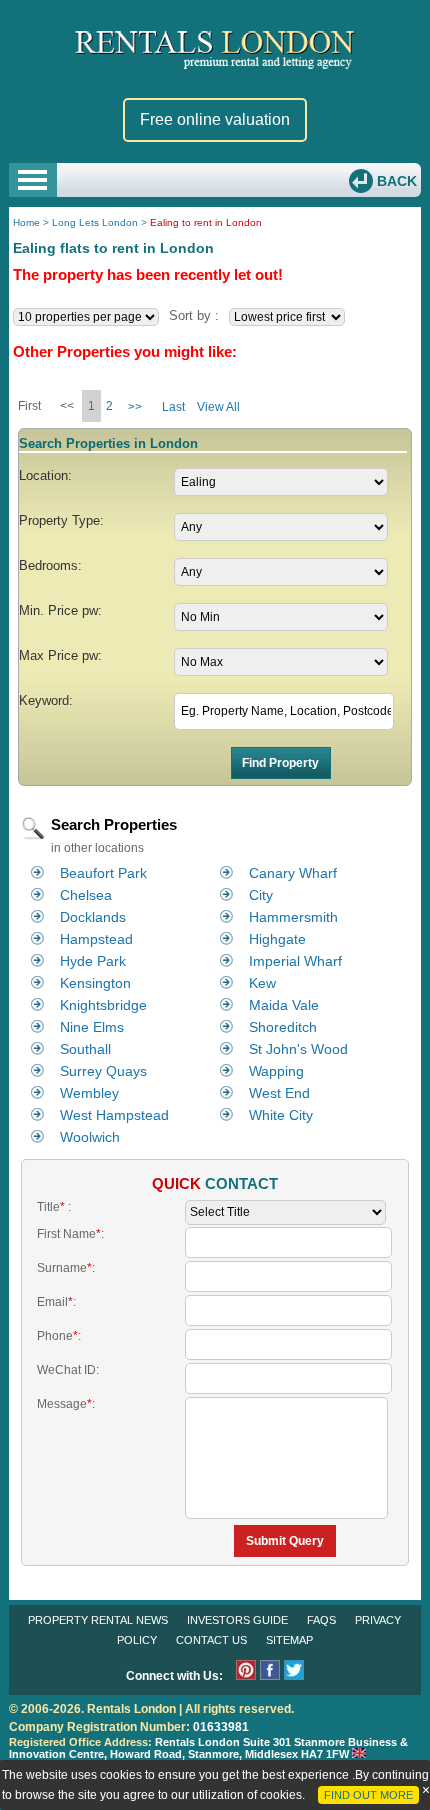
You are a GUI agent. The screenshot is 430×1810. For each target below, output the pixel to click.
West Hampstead (114, 1115)
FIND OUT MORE (368, 1795)
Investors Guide (237, 1620)
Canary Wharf (293, 873)
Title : (54, 1207)
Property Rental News (98, 1620)
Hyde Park (93, 961)
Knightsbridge (103, 1005)
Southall (85, 1049)
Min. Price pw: (60, 610)
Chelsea (86, 895)
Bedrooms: (50, 565)
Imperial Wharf (295, 961)
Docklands (93, 917)
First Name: (70, 1234)
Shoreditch (283, 1027)
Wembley (89, 1093)
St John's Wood (298, 1049)
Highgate (277, 939)
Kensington (95, 983)
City (261, 895)
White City (281, 1115)
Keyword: (46, 700)
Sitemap (289, 1640)
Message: (66, 1404)
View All (218, 407)
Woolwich (90, 1137)
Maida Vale (284, 1005)
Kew (262, 983)
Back (395, 181)
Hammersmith (293, 917)
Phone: (59, 1336)
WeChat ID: (68, 1370)
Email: (56, 1302)
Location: (45, 475)
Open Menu (33, 180)
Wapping (276, 1071)
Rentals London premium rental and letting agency (215, 48)
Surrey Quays (103, 1071)
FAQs (321, 1620)
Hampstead (96, 939)
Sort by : (194, 315)
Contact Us (211, 1640)
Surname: (66, 1268)
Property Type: (61, 520)
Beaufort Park (103, 873)
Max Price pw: (60, 655)
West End (279, 1093)
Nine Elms (92, 1027)
